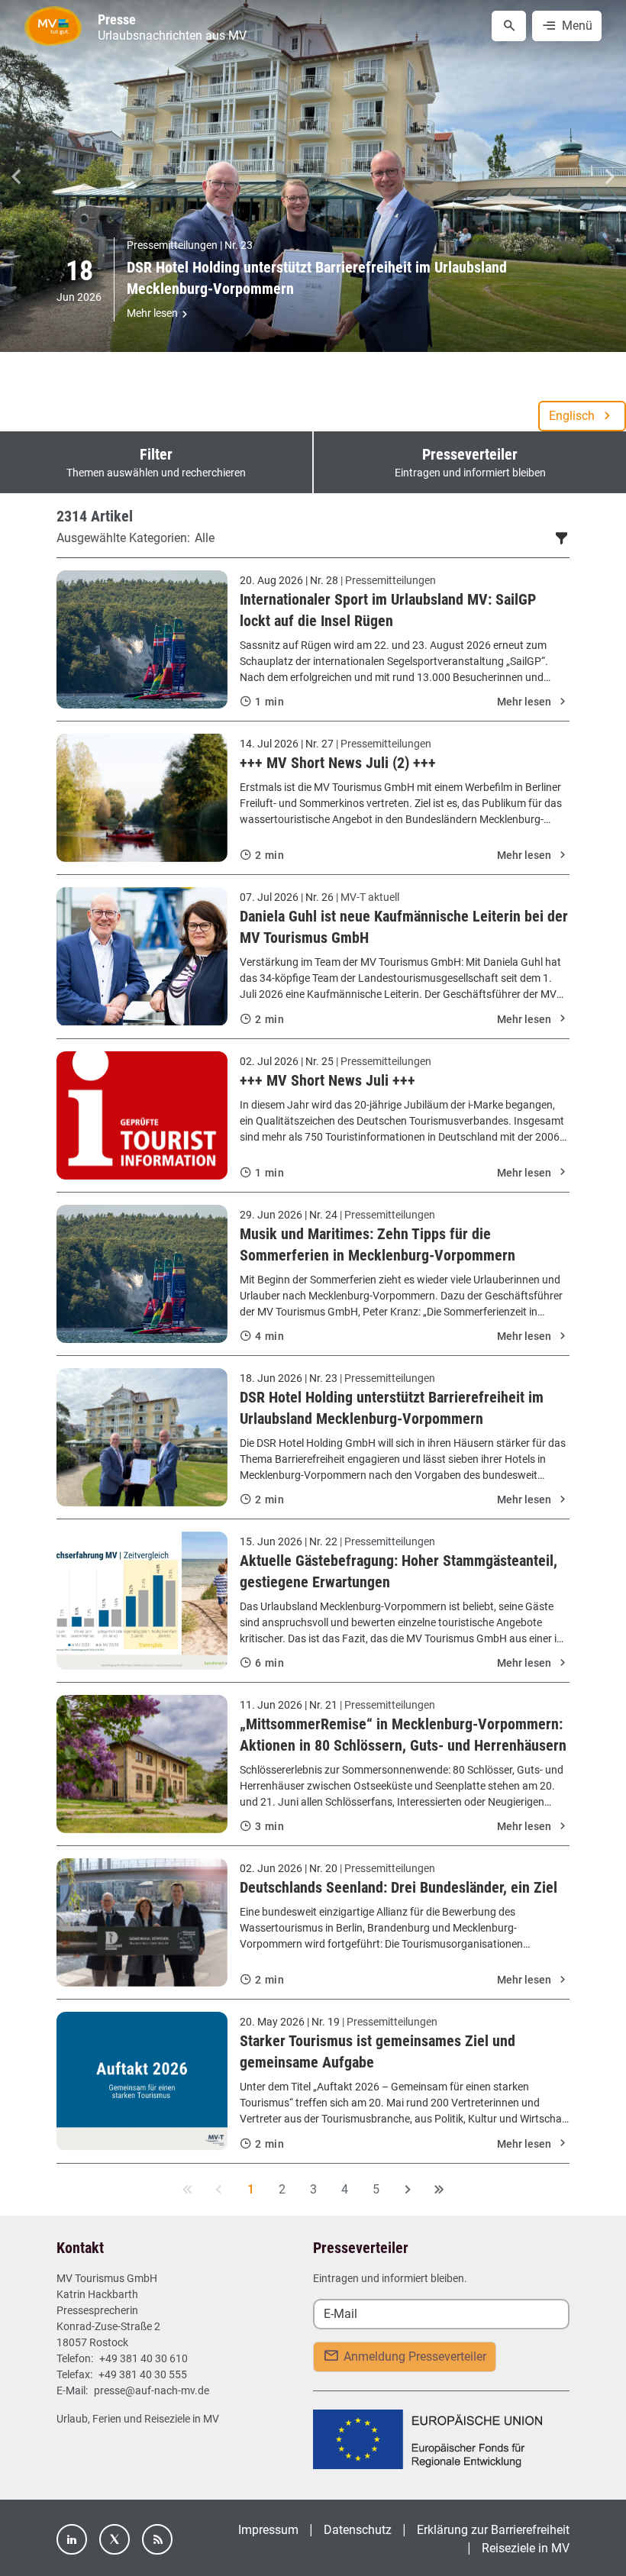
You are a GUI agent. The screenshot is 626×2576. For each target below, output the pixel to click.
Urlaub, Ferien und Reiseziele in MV (138, 2419)
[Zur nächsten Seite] (407, 2190)
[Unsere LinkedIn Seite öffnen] (72, 2539)
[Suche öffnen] (509, 26)
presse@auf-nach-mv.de (152, 2390)
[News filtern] (562, 537)
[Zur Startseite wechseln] (53, 26)
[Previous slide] (16, 176)
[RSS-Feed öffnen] (157, 2539)
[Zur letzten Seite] (438, 2190)
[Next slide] (610, 176)
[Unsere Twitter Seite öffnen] (115, 2539)
